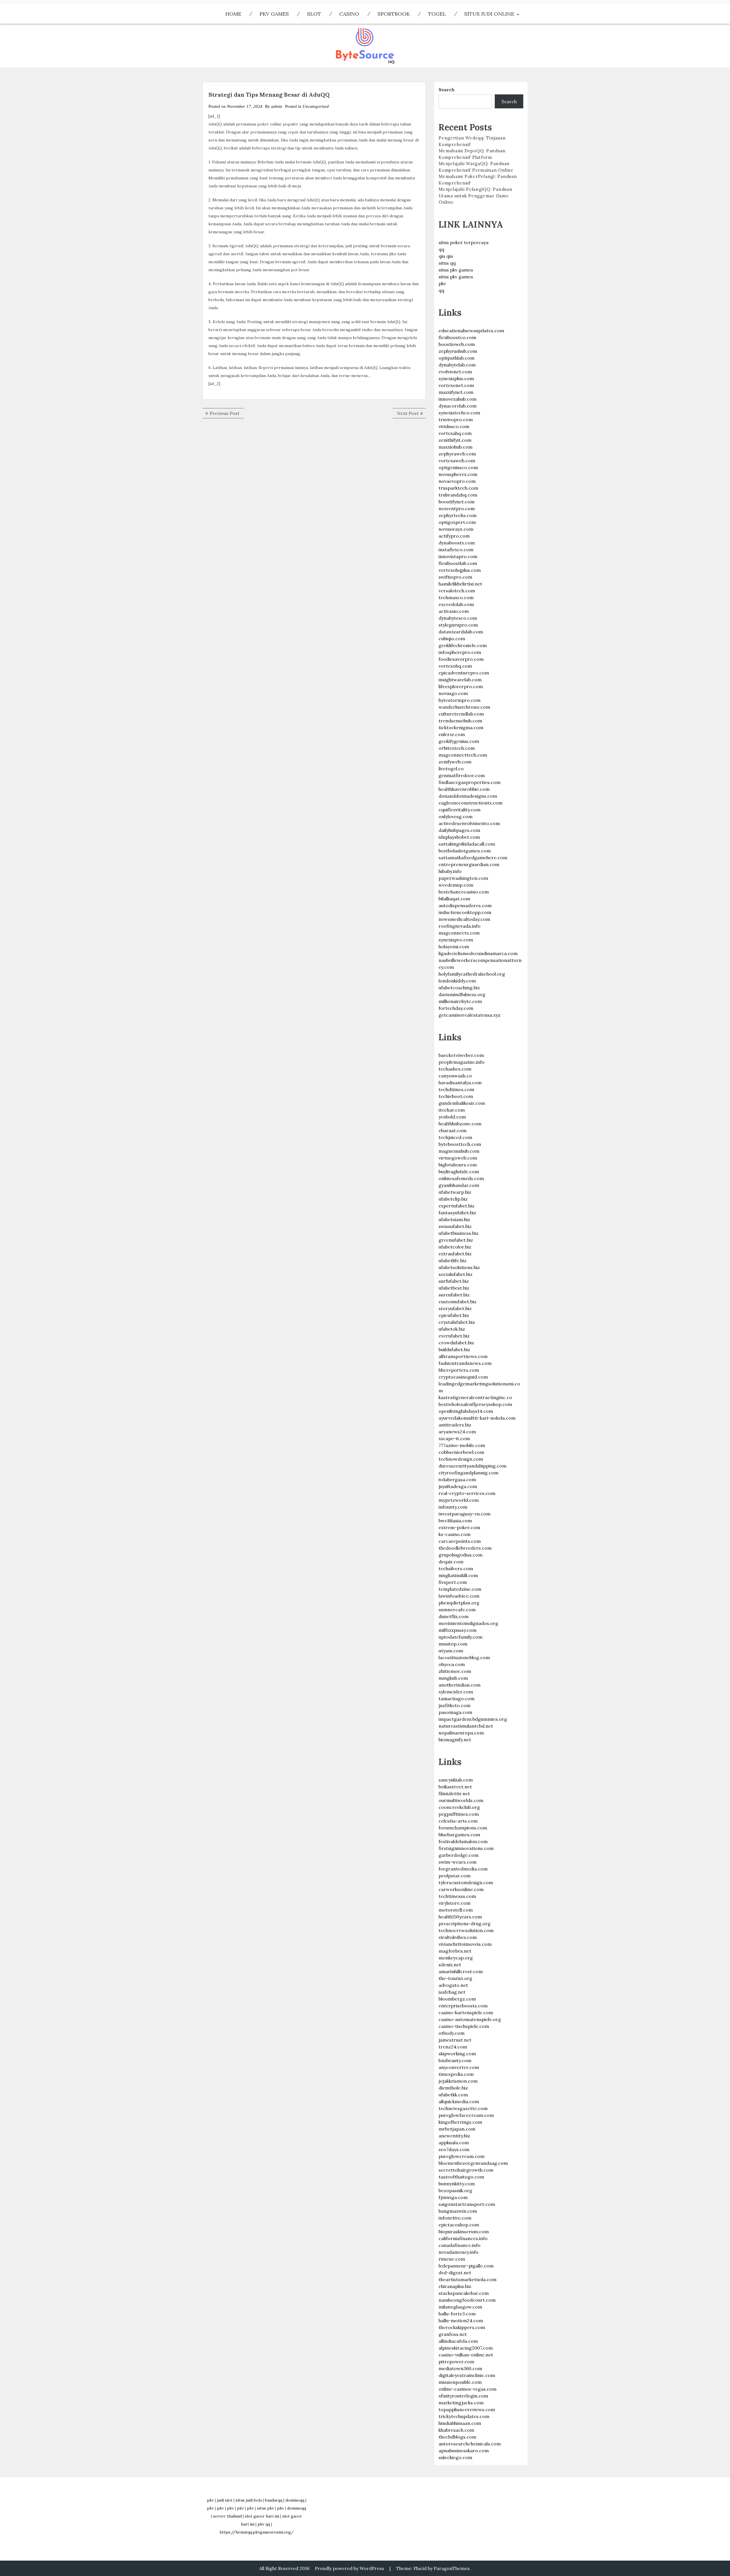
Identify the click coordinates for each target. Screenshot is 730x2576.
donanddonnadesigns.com (468, 796)
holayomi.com (454, 947)
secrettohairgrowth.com (466, 2170)
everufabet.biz (454, 1336)
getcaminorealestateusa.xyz (470, 1015)
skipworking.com (457, 2054)
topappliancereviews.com (467, 2409)
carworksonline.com (461, 1889)
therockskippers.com (462, 2327)
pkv (442, 283)
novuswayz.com (456, 529)
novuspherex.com (458, 474)
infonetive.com (455, 2218)
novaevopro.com (457, 481)
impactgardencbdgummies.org (473, 1719)
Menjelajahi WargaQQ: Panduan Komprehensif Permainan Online (476, 167)
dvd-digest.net (455, 2273)
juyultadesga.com (458, 1486)
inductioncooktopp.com (465, 912)
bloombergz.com (457, 1999)
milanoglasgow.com (460, 2307)
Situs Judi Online (489, 14)
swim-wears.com (458, 1862)
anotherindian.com (460, 1685)
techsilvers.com (456, 1568)
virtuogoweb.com (458, 1158)
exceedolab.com (456, 604)
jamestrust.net (455, 2040)
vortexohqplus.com (460, 570)
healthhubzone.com (460, 1124)
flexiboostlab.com (458, 563)
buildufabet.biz (454, 1349)
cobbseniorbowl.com (461, 1452)
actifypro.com (454, 536)
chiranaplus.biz (455, 2286)
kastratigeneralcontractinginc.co (475, 1397)
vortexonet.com (456, 385)
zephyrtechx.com (458, 515)
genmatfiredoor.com (462, 775)
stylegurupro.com (458, 625)
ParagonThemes (452, 2568)
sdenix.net (450, 1965)
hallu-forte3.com (457, 2314)
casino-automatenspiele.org (470, 2019)
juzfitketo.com (455, 1705)
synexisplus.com (456, 378)
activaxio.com (454, 611)
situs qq (447, 263)
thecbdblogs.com (457, 2437)
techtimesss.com (457, 1896)
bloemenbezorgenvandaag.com (473, 2163)
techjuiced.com (455, 1137)
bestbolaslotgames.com (465, 851)
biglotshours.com (458, 1165)
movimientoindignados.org (468, 1623)
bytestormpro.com (460, 700)
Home (233, 14)
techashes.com (455, 1069)
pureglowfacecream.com (466, 2115)
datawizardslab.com (461, 632)
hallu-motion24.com (461, 2320)
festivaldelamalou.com (463, 1841)
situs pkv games (456, 270)
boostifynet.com (457, 502)
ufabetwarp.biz (455, 1192)
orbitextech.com (457, 748)
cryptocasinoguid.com (463, 1377)
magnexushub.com (459, 1151)
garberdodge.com (459, 1855)
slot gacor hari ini (262, 2516)
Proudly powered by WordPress (349, 2568)
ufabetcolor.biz (455, 1247)
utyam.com (451, 1651)
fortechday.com (456, 1008)
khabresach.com (456, 2430)
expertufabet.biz (457, 1206)
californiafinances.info (463, 2238)
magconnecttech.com (463, 755)
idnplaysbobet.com (459, 837)
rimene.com (452, 2259)
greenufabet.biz (456, 1240)
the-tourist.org (455, 1978)
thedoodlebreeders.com (465, 1548)
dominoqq (295, 2500)
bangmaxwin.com (458, 2211)
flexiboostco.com (457, 337)
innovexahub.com (458, 399)
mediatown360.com (460, 2368)
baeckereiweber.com (461, 1055)
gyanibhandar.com (459, 1185)
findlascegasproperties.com (470, 782)
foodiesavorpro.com (461, 659)
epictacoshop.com (459, 2225)
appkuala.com (454, 2143)
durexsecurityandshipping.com (473, 1466)
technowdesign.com (461, 1459)
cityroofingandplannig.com (469, 1473)
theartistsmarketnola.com (468, 2279)
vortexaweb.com (457, 461)
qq (441, 249)
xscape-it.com (454, 1438)
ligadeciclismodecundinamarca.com (478, 953)
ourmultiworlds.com (461, 1800)
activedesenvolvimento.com (469, 823)
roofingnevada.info (460, 926)
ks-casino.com (455, 1534)
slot (314, 14)
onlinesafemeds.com (461, 1178)
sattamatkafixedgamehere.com (473, 858)
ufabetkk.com (453, 2095)
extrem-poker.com (459, 1527)
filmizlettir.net (454, 1793)
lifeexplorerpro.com (461, 686)
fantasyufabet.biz (457, 1213)
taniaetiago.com (457, 1699)
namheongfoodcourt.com (467, 2300)
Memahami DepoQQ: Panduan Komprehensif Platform (472, 154)
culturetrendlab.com (461, 714)
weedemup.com (456, 885)
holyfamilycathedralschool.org (472, 974)
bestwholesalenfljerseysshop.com (475, 1404)
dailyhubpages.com (459, 830)
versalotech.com (457, 591)
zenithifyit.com (455, 440)
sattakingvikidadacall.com (467, 844)
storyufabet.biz (455, 1308)
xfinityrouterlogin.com (463, 2396)
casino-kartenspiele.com (466, 2012)
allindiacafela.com (458, 2341)
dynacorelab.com (458, 406)
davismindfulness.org (462, 994)
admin (277, 106)
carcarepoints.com (460, 1541)
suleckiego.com (455, 2457)
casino (349, 14)
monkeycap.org (456, 1958)
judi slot (225, 2500)
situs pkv (265, 2508)
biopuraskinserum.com (464, 2232)
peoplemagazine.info (462, 1062)
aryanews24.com (457, 1432)
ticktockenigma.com (461, 727)
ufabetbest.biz (454, 1288)
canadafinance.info (460, 2245)
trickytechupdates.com (464, 2416)
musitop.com (453, 1644)
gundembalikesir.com (462, 1103)
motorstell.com (456, 1910)
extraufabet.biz (455, 1254)
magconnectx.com (459, 933)
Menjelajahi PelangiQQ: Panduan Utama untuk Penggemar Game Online (475, 196)
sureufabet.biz (454, 1295)
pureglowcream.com (462, 2156)
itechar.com (452, 1110)
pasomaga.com (455, 1712)
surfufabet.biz (454, 1281)
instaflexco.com (456, 550)
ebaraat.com (453, 1130)
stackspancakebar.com (464, 2293)
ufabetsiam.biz (454, 1219)
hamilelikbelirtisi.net (460, 584)
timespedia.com (456, 2074)
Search (447, 90)
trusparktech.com (458, 488)
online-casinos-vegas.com (468, 2389)
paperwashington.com (463, 878)
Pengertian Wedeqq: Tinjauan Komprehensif (472, 141)
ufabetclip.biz (453, 1199)
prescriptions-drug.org (465, 1924)
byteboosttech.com (460, 1144)
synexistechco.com (459, 413)
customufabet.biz (458, 1302)
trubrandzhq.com (458, 495)
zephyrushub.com (458, 351)
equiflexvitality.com (460, 810)
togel (437, 14)
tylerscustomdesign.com (466, 1882)
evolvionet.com (455, 372)
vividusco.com (454, 426)
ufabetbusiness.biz (459, 1233)
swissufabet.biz (455, 1226)
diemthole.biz (453, 2088)
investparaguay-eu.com (465, 1514)
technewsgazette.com (463, 2108)
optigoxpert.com (457, 522)
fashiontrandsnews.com (465, 1363)
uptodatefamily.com (461, 1637)
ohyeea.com (452, 1664)
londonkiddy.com (457, 981)
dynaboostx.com (457, 543)
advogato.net (453, 1985)
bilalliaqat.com (454, 899)
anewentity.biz (454, 2136)
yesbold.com (452, 1117)
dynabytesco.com (458, 618)
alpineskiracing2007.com (466, 2348)
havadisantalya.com (460, 1083)
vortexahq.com (455, 433)
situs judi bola (249, 2500)
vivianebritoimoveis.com (465, 1944)
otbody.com (452, 2033)
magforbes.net (455, 1951)
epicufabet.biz (454, 1315)
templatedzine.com (460, 1589)
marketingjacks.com (461, 2403)
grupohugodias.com (461, 1555)
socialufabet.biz (456, 1274)
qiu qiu (446, 256)
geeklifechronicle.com (463, 645)
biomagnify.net (455, 1740)
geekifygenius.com (459, 741)
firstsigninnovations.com (466, 1848)
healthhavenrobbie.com (464, 789)
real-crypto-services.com (467, 1493)
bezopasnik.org (455, 2190)
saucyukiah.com (456, 1780)
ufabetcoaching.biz (459, 988)
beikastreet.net (455, 1787)
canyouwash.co (455, 1076)
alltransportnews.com (463, 1356)
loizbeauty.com (455, 2060)
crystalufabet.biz (457, 1322)
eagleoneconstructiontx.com (471, 803)
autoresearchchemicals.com (470, 2444)
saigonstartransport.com (467, 2204)
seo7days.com (454, 2149)
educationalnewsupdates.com (471, 331)
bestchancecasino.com (464, 892)
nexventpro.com (457, 508)
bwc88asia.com (455, 1521)
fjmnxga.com (453, 2197)
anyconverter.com (459, 2067)
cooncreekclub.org (459, 1807)
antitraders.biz (455, 1425)
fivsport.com (453, 1582)
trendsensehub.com (460, 721)
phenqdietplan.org (459, 1603)
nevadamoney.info (459, 2252)
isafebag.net (452, 1992)
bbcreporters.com (459, 1370)
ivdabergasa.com (457, 1479)
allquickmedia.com (459, 2101)
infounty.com (453, 1507)
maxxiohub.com (456, 447)
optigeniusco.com (458, 467)
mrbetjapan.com (457, 2129)
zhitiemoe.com (455, 1671)
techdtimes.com (456, 1089)
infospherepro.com (460, 652)
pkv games (274, 14)
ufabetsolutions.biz (459, 1267)
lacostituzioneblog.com (464, 1657)
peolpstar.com (455, 1876)
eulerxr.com (452, 734)
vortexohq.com (455, 666)
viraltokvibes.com (458, 1937)
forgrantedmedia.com (463, 1869)
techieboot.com (456, 1096)
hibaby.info (450, 871)
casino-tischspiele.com (464, 2026)
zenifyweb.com (455, 762)
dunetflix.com (454, 1616)
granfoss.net (453, 2334)
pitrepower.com (456, 2362)
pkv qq (264, 2524)
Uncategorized (316, 106)
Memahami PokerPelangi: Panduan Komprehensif (478, 180)
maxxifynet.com (456, 392)
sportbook (394, 14)
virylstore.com (455, 1903)
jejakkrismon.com (458, 2081)
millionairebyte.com (460, 1001)
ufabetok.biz (452, 1329)
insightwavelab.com (460, 680)
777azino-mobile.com (462, 1445)
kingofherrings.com (460, 2122)
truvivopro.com (456, 419)
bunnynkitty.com (457, 2184)
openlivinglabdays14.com (466, 1411)
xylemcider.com (456, 1692)
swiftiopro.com (455, 577)
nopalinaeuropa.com (461, 1733)
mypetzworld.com (459, 1500)
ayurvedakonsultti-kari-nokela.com (477, 1418)
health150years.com (460, 1917)
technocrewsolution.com (466, 1930)
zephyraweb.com (457, 454)
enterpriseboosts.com (463, 2006)
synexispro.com (456, 940)
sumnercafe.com (457, 1610)
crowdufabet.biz (456, 1343)
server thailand (227, 2516)
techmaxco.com (456, 597)
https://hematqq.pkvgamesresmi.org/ (257, 2532)
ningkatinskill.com (458, 1575)
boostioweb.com (457, 344)
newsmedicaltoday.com (464, 919)
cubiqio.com (452, 639)
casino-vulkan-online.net (466, 2355)
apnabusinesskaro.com (464, 2451)
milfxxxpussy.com (458, 1630)
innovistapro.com (458, 556)
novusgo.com (453, 693)
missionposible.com (460, 2382)
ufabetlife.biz (453, 1260)
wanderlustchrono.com (464, 707)
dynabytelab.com (457, 365)
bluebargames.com (459, 1835)
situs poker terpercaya (464, 242)
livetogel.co (451, 769)
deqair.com (451, 1562)
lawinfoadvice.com (459, 1596)
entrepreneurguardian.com (469, 864)
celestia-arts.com (458, 1821)
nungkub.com (453, 1678)
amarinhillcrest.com (461, 1971)
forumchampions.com (463, 1828)
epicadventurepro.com (464, 673)
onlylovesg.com (456, 816)
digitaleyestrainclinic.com (467, 2375)
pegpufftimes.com (459, 1814)
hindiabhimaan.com (460, 2423)
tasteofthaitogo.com (461, 2177)
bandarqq (274, 2500)
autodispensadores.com (465, 905)
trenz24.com (453, 2047)
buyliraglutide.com (459, 1172)
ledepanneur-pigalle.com (466, 2266)
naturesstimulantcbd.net (466, 1726)
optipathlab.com (457, 358)
